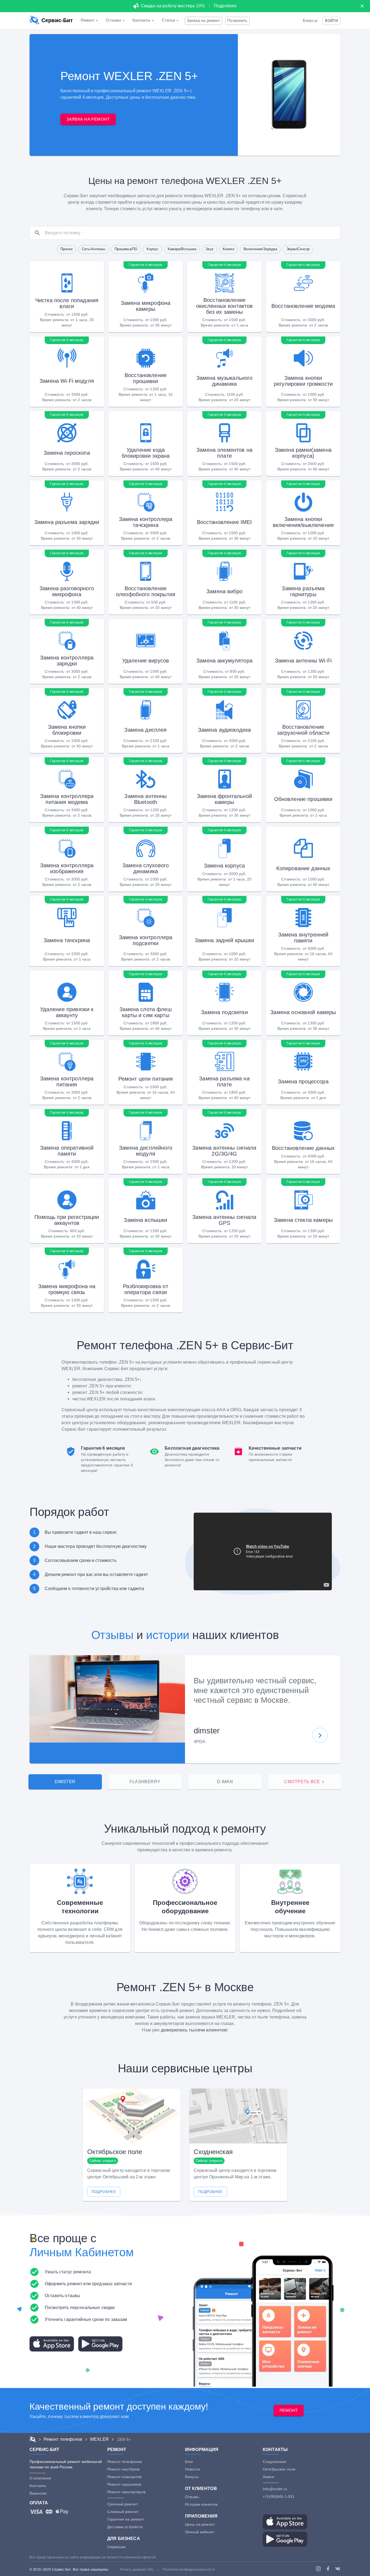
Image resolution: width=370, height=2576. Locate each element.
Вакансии (38, 2493)
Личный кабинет (200, 2532)
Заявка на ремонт (203, 21)
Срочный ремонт (123, 2504)
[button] (331, 21)
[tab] (65, 1782)
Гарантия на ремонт (126, 2519)
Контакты (38, 2486)
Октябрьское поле (279, 2469)
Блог (189, 2462)
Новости (192, 2469)
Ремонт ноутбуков (123, 2469)
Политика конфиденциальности (189, 2570)
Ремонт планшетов (124, 2477)
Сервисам (116, 2547)
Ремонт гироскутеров (126, 2492)
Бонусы (310, 21)
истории (168, 1635)
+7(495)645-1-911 (279, 2496)
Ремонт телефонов (124, 2462)
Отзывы (112, 1635)
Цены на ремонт (200, 2524)
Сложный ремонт (123, 2512)
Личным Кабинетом (82, 2252)
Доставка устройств (125, 2527)
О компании (40, 2478)
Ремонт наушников (124, 2484)
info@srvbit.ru (275, 2489)
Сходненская (275, 2462)
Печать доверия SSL (137, 2570)
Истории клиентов (201, 2504)
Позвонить (237, 21)
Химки (268, 2477)
